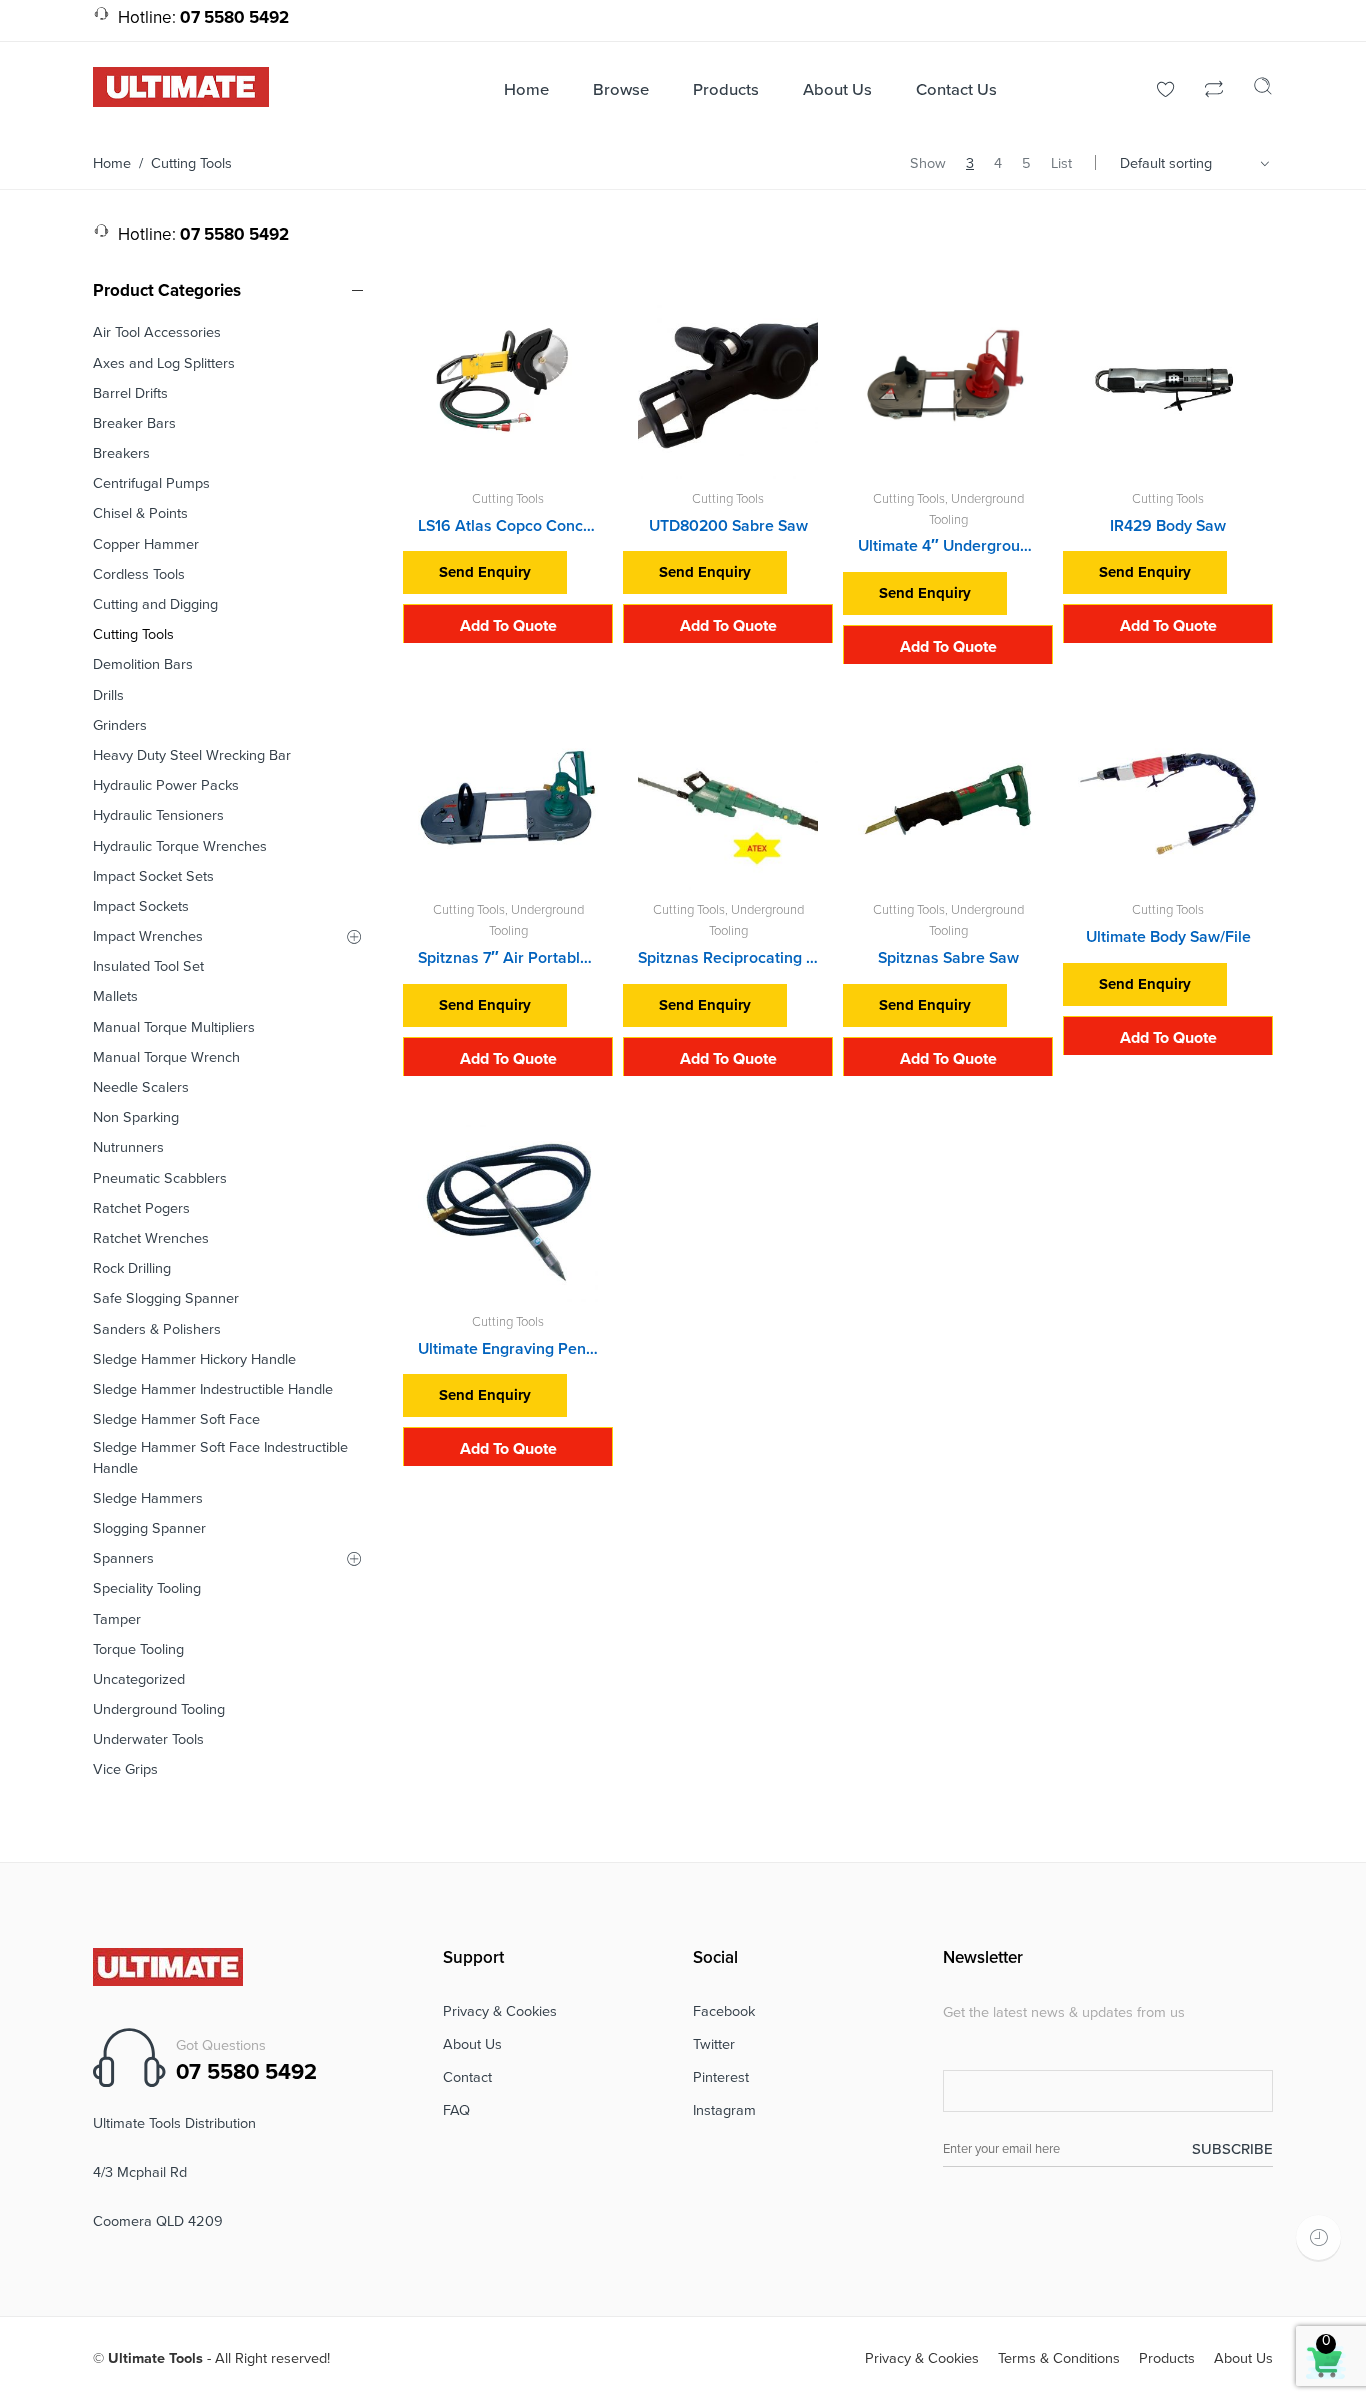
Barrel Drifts (130, 393)
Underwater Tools (148, 1739)
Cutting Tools (508, 499)
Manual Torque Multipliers (174, 1027)
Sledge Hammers (148, 1498)
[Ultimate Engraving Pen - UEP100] (508, 1212)
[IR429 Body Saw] (1168, 389)
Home (112, 163)
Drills (108, 695)
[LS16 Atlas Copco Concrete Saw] (508, 389)
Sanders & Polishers (157, 1329)
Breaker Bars (134, 423)
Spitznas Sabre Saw (948, 958)
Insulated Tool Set (148, 966)
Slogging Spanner (149, 1528)
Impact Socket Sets (153, 876)
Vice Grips (125, 1769)
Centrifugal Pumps (151, 483)
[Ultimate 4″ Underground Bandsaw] (948, 389)
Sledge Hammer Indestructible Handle (213, 1389)
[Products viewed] (1318, 2237)
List (1061, 163)
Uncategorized (139, 1679)
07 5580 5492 (246, 2072)
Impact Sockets (141, 906)
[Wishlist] (1166, 91)
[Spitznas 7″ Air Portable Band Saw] (508, 800)
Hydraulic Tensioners (158, 815)
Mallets (115, 996)
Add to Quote (508, 626)
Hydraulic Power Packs (166, 785)
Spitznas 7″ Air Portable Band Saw (508, 958)
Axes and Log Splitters (164, 363)
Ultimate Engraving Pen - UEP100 (508, 1349)
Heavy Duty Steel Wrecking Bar (192, 755)
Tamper (117, 1619)
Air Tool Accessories (157, 332)
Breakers (121, 453)
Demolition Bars (143, 664)
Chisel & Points (140, 513)
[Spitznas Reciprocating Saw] (728, 800)
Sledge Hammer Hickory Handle (194, 1359)
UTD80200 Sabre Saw (728, 526)
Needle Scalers (141, 1087)
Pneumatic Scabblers (160, 1178)
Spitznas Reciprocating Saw (728, 958)
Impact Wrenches (148, 936)
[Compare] (1214, 91)
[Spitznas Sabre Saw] (948, 800)
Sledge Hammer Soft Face (176, 1419)
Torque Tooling (138, 1649)
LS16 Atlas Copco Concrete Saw (508, 526)
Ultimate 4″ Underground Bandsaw (948, 546)
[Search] (1263, 91)
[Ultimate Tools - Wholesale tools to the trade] (181, 86)
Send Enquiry (485, 572)
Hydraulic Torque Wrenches (180, 846)
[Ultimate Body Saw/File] (1168, 800)
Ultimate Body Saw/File (1168, 937)
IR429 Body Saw (1168, 526)
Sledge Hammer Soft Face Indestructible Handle (220, 1457)
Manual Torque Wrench (166, 1057)
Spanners (123, 1558)
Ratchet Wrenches (151, 1238)
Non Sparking (136, 1117)
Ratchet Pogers (141, 1208)
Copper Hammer (146, 544)
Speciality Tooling (147, 1588)
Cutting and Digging (155, 604)
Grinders (120, 725)
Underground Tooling (159, 1709)
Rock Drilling (132, 1268)
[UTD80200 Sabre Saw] (728, 389)
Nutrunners (128, 1147)
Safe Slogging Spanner (166, 1298)
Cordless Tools (139, 574)
